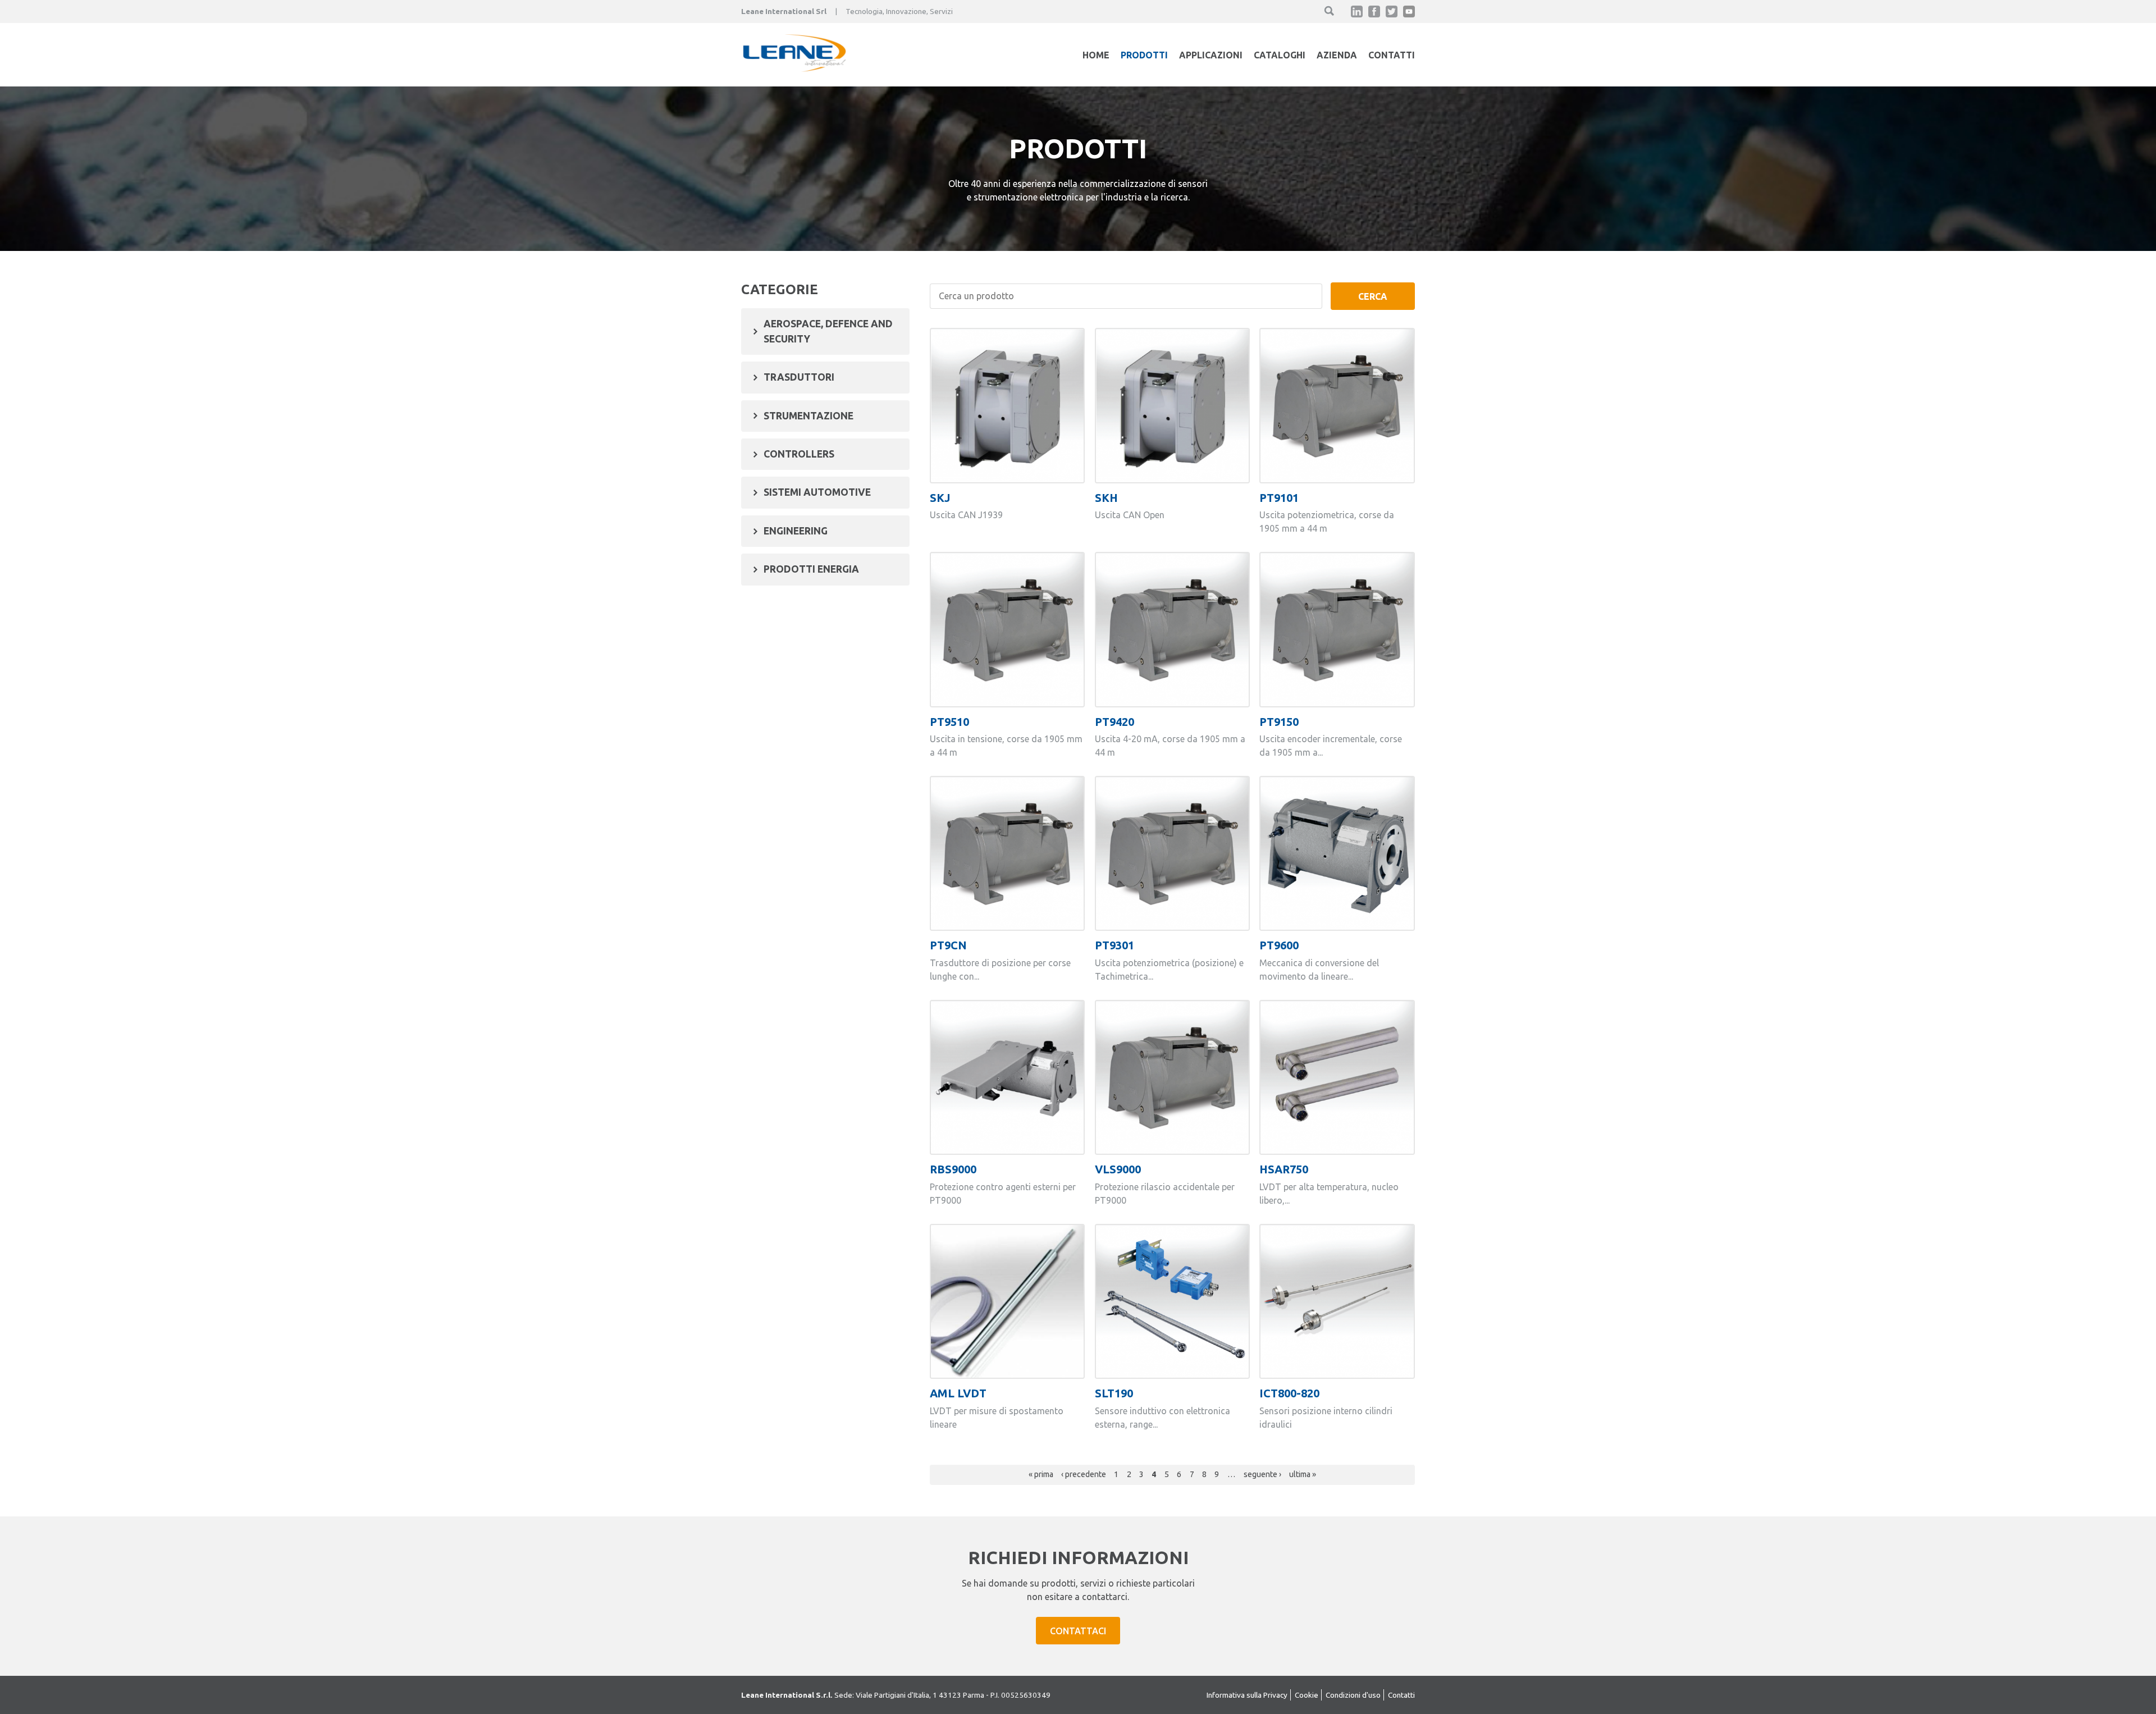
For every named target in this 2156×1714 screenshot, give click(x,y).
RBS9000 (953, 1169)
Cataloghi (1280, 55)
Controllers (799, 454)
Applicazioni (1211, 55)
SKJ (940, 498)
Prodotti (1144, 55)
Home (1096, 55)
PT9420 (1114, 722)
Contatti (1392, 55)
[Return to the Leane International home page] (794, 68)
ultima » (1303, 1474)
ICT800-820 (1289, 1393)
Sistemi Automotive (817, 492)
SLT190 (1114, 1393)
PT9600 (1279, 945)
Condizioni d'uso (1353, 1695)
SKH (1106, 498)
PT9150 (1279, 722)
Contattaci (1078, 1631)
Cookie (1307, 1695)
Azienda (1337, 55)
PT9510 (949, 722)
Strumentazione (808, 416)
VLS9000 (1118, 1169)
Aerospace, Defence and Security (828, 331)
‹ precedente (1084, 1474)
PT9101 (1279, 498)
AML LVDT (958, 1393)
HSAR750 (1284, 1169)
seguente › (1262, 1474)
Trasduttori (799, 377)
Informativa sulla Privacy (1247, 1695)
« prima (1041, 1474)
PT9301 (1114, 945)
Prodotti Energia (811, 569)
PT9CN (948, 945)
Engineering (796, 531)
